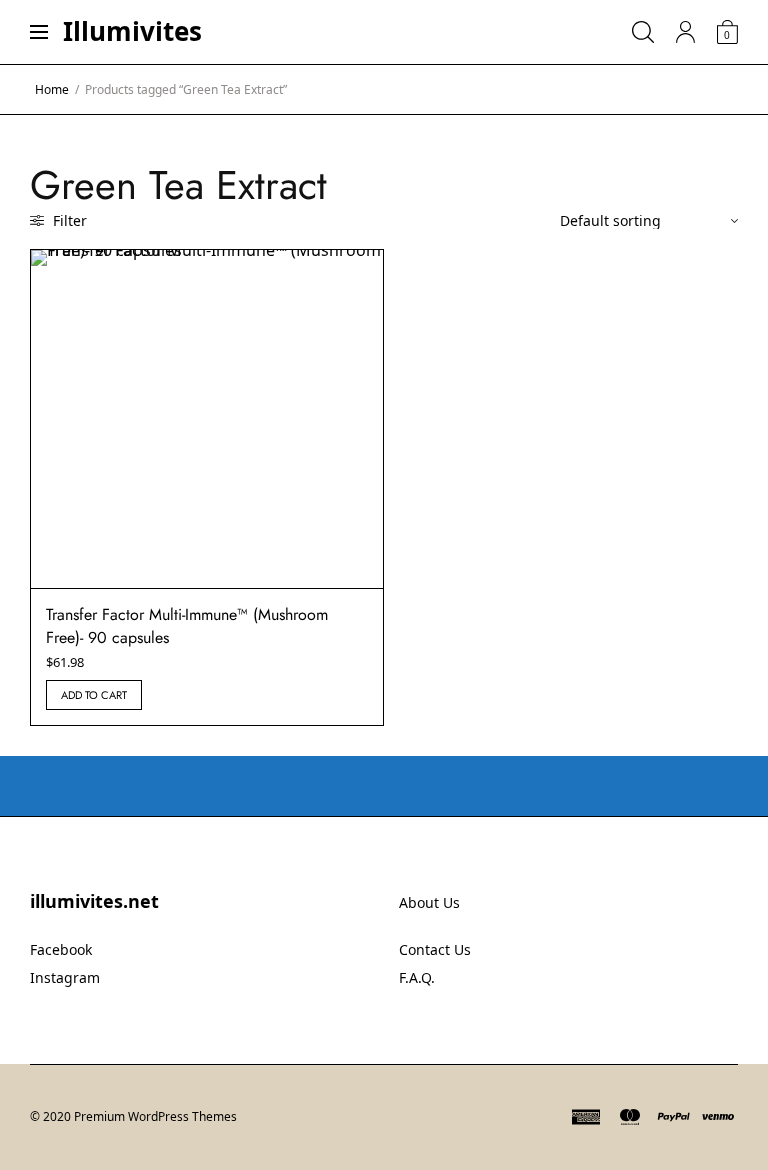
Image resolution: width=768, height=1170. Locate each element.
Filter (68, 220)
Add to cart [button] (94, 695)
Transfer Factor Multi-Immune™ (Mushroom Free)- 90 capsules (187, 625)
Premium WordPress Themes (155, 1116)
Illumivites (132, 31)
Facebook (61, 949)
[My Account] (685, 32)
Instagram (65, 977)
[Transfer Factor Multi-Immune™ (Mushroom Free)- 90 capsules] (207, 419)
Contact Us (435, 949)
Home (52, 89)
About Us (429, 902)
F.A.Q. (417, 977)
